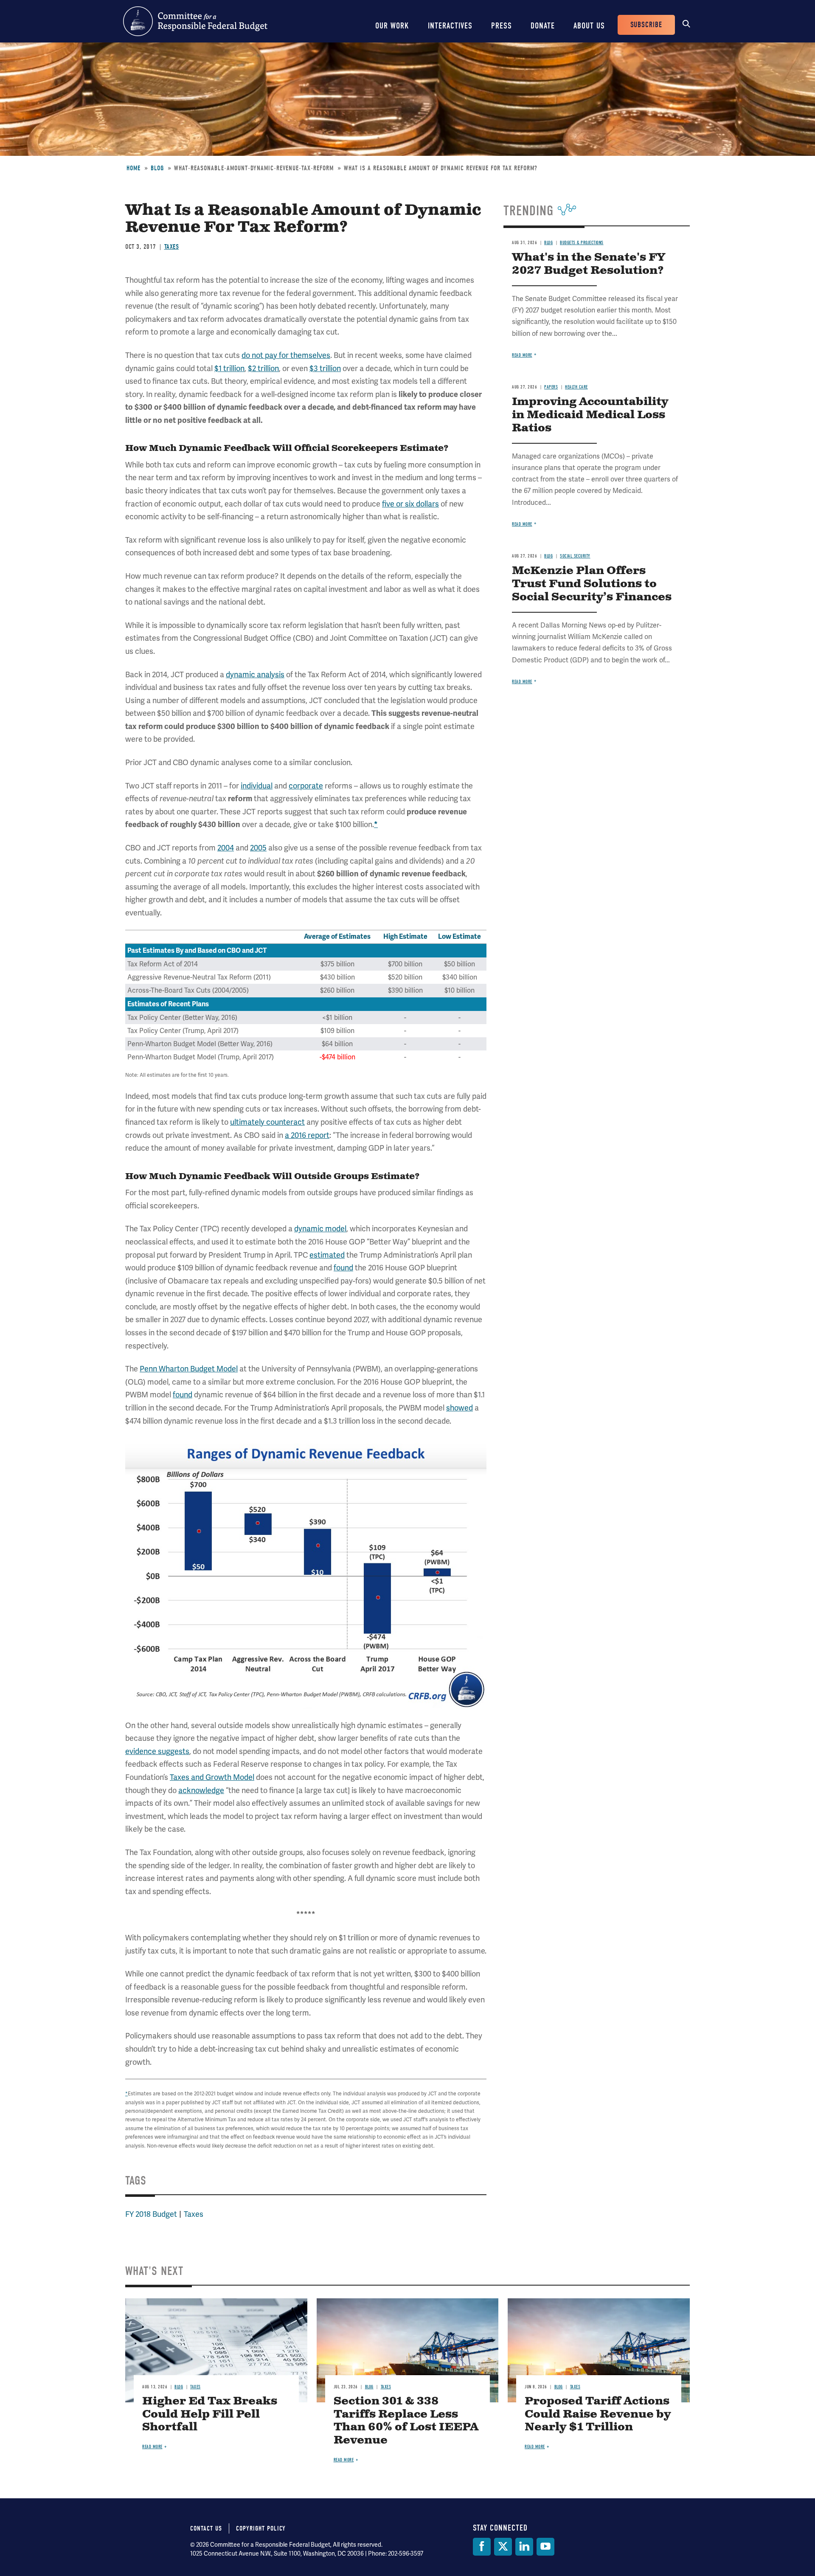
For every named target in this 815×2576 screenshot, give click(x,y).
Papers (551, 387)
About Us (589, 26)
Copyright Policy (261, 2528)
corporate (306, 786)
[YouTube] (545, 2547)
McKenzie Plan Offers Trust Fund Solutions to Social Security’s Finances (592, 584)
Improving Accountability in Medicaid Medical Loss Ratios (590, 415)
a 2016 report (307, 1135)
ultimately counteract (267, 1122)
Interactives (450, 26)
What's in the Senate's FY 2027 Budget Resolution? (589, 264)
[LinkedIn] (524, 2547)
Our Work (392, 26)
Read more (522, 355)
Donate (543, 26)
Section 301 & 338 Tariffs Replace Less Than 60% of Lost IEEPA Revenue (406, 2421)
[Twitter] (503, 2547)
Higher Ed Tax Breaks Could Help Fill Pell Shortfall (210, 2414)
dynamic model (320, 1229)
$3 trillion (325, 368)
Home (133, 168)
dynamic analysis (255, 674)
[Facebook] (482, 2547)
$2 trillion (263, 368)
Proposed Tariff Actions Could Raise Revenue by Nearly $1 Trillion (598, 2414)
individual (257, 786)
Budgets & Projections (582, 243)
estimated (327, 1255)
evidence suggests (157, 1751)
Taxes (172, 247)
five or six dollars (410, 504)
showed (459, 1408)
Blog (157, 168)
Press (502, 26)
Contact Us (206, 2528)
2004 (226, 848)
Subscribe (646, 25)
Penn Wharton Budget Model (189, 1369)
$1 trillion (229, 368)
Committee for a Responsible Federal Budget (195, 21)
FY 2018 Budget (151, 2214)
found (343, 1268)
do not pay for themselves (286, 355)
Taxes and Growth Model (212, 1777)
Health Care (576, 387)
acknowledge (201, 1790)
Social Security (575, 556)
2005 (258, 848)
